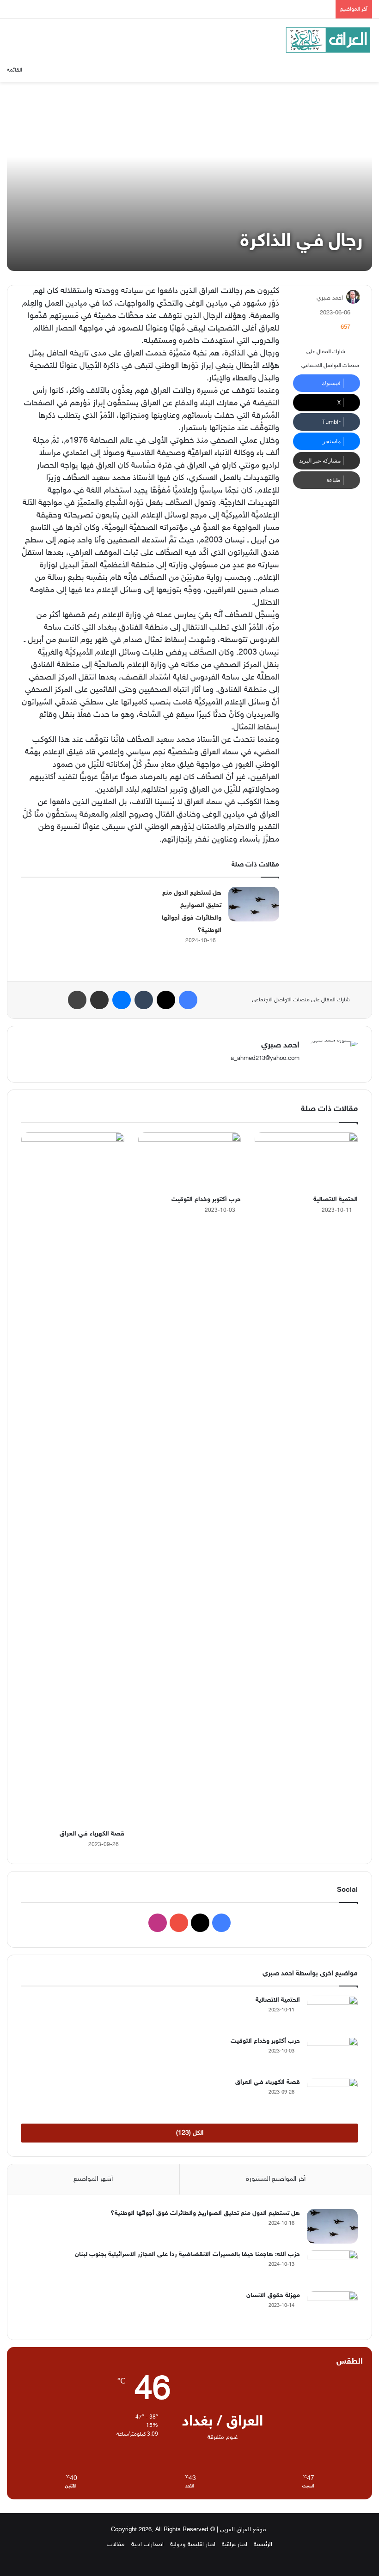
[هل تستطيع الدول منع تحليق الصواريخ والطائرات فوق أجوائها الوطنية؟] (254, 904)
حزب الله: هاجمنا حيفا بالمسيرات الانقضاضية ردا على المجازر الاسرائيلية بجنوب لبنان (187, 2254)
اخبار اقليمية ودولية (193, 2545)
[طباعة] (77, 1000)
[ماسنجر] (122, 1000)
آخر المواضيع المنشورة (276, 2179)
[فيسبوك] (188, 1000)
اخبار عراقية (235, 2545)
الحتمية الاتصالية (336, 1200)
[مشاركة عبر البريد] (99, 1000)
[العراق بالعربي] (328, 40)
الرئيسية (263, 2545)
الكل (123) (190, 2133)
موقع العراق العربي (243, 2530)
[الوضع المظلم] (367, 70)
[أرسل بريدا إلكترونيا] (312, 298)
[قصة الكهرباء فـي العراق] (73, 1479)
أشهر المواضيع (93, 2179)
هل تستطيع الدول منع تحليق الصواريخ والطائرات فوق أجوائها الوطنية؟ (205, 2213)
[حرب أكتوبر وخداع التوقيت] (190, 1162)
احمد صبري (330, 298)
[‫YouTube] (179, 1923)
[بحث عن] (45, 70)
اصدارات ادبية (147, 2545)
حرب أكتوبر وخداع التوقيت (206, 1200)
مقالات (116, 2545)
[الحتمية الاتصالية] (306, 1162)
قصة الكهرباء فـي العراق (92, 1834)
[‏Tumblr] (144, 1000)
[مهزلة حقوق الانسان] (332, 2308)
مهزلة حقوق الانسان (273, 2296)
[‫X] (166, 1000)
